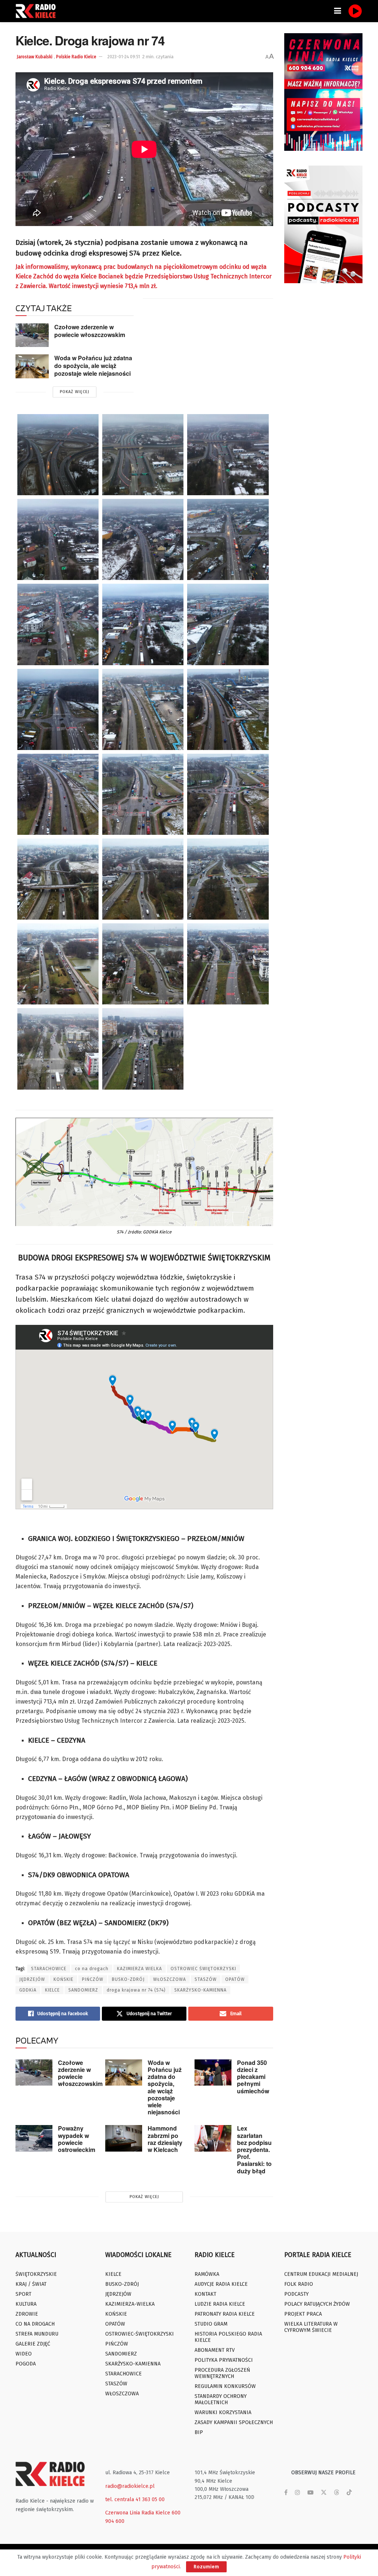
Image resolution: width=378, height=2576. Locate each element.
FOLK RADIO (299, 2284)
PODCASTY (296, 2294)
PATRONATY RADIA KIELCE (225, 2314)
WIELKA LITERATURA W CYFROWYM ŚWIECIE (311, 2327)
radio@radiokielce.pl (130, 2486)
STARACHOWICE (49, 1969)
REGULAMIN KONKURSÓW (225, 2386)
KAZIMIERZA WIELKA (140, 1969)
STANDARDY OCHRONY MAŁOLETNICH (221, 2399)
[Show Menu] (338, 11)
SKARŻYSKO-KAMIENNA (200, 1990)
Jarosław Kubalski (35, 57)
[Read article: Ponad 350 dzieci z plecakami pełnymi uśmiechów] (213, 2073)
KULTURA (26, 2304)
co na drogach (92, 1969)
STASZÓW (206, 1979)
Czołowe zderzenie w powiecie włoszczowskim (90, 331)
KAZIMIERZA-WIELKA (130, 2304)
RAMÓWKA (207, 2274)
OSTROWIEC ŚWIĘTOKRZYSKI (203, 1969)
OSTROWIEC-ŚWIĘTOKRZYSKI (140, 2334)
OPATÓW (235, 1979)
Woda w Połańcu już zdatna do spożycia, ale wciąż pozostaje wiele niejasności (93, 365)
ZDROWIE (27, 2314)
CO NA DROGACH (35, 2324)
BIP (199, 2432)
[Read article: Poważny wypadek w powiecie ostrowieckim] (34, 2138)
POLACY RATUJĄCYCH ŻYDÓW (317, 2304)
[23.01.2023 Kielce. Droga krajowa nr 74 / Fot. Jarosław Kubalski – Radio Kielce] (228, 455)
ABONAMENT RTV (215, 2350)
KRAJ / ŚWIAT (31, 2284)
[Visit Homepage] (38, 11)
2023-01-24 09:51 (124, 57)
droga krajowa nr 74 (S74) (136, 1990)
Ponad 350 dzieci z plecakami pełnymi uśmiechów (253, 2077)
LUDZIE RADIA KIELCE (220, 2304)
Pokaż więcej (75, 392)
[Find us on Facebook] (286, 2493)
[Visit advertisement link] (324, 92)
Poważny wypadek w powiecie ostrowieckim (77, 2139)
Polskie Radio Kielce (76, 57)
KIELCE (52, 1990)
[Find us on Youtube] (310, 2493)
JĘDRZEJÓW (32, 1979)
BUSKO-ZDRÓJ (128, 1979)
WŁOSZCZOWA (170, 1979)
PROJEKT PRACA (303, 2314)
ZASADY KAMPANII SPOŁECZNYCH (234, 2422)
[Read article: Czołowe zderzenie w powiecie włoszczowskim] (32, 335)
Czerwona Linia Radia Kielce (138, 2513)
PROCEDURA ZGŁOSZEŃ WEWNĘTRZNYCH (222, 2373)
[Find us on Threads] (337, 2493)
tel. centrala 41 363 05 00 (135, 2499)
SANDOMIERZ (83, 1990)
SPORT (23, 2294)
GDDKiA (28, 1990)
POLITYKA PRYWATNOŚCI (224, 2360)
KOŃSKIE (63, 1979)
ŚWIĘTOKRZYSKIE (36, 2274)
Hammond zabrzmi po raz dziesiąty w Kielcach (165, 2139)
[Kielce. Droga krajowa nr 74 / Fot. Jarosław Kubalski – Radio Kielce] (58, 455)
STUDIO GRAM (211, 2324)
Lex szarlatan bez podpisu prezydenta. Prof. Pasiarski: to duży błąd (254, 2149)
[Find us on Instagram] (298, 2493)
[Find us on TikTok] (349, 2493)
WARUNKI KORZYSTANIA (223, 2412)
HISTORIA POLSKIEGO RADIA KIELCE (228, 2337)
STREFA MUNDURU (37, 2334)
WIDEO (24, 2354)
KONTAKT (205, 2294)
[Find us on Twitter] (324, 2493)
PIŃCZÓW (93, 1979)
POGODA (26, 2364)
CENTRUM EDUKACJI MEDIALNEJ (321, 2274)
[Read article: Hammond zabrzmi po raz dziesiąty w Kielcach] (124, 2138)
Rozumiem (206, 2567)
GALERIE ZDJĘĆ (33, 2344)
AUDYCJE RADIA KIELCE (221, 2284)
